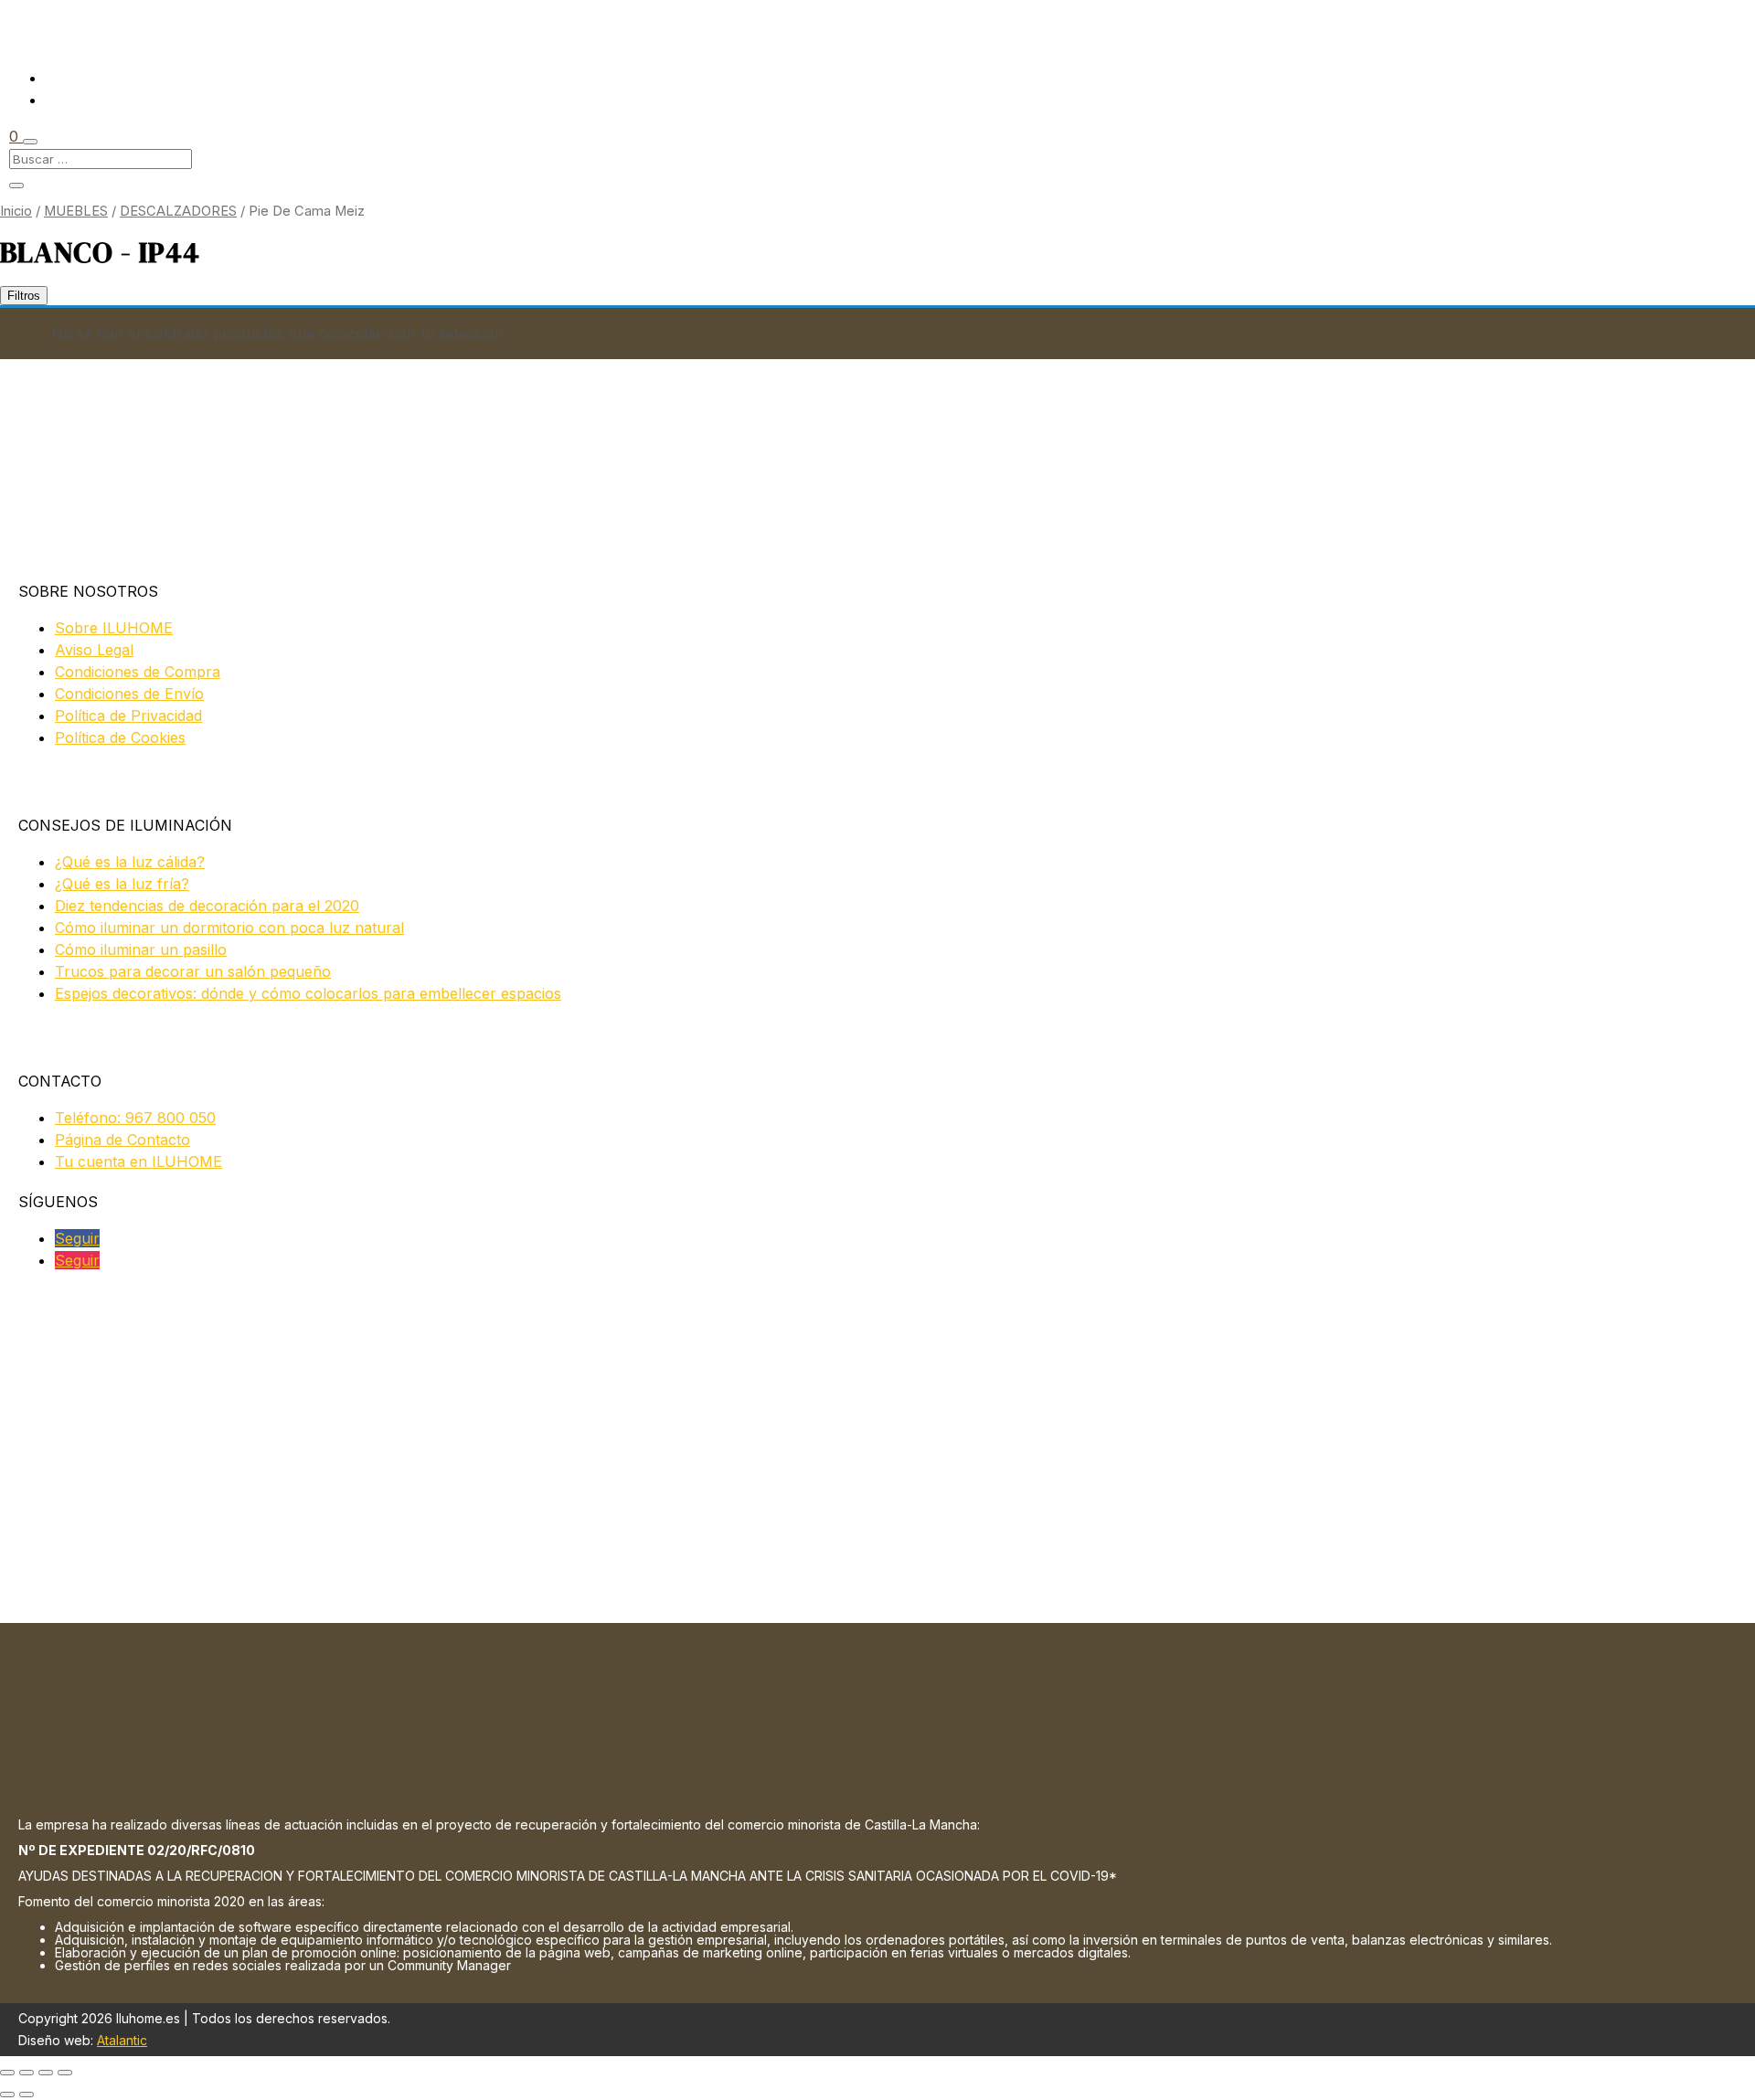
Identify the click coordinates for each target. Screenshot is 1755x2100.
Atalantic (122, 2040)
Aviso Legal (94, 650)
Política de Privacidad (128, 716)
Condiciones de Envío (129, 694)
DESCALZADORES (178, 211)
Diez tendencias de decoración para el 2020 (207, 906)
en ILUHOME (138, 1161)
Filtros (24, 296)
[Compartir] (46, 2073)
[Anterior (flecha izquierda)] (7, 2095)
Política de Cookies (120, 737)
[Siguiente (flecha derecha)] (27, 2095)
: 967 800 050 (135, 1118)
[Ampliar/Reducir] (7, 2073)
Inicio (16, 211)
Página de (122, 1140)
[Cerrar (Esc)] (65, 2073)
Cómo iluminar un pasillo (141, 949)
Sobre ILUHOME (114, 628)
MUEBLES (76, 211)
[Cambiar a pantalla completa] (27, 2073)
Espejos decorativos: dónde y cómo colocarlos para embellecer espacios (308, 993)
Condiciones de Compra (138, 672)
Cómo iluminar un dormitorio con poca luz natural (229, 928)
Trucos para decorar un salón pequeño (193, 971)
